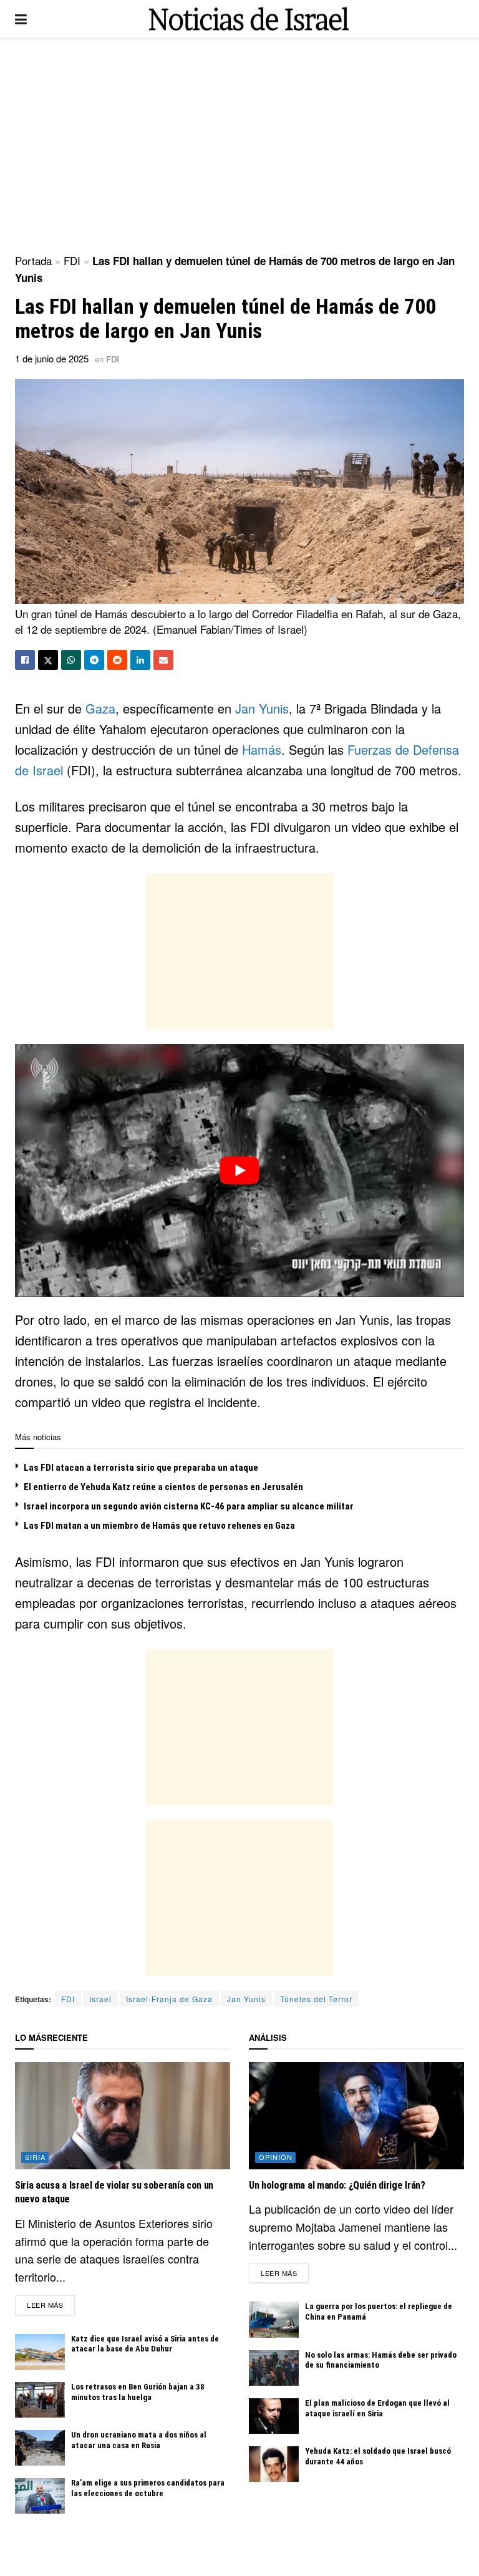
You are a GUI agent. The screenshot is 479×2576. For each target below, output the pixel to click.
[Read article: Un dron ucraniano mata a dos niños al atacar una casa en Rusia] (40, 2448)
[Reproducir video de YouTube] (239, 1170)
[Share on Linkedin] (140, 660)
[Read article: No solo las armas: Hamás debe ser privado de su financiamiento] (274, 2368)
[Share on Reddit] (117, 660)
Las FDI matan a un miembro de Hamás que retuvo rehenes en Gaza (159, 1526)
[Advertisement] (239, 143)
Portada (33, 260)
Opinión (276, 2157)
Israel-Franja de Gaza (169, 1999)
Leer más (51, 2304)
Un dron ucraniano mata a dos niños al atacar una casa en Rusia (139, 2440)
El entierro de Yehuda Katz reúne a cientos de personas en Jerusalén (163, 1487)
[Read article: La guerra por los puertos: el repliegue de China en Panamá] (274, 2319)
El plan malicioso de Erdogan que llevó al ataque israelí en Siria (377, 2408)
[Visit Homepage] (249, 19)
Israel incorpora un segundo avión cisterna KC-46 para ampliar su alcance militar (189, 1506)
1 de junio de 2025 (52, 358)
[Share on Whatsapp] (71, 660)
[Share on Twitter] (48, 660)
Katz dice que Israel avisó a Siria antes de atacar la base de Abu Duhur (145, 2344)
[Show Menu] (21, 19)
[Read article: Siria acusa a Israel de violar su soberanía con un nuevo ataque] (123, 2116)
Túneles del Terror (316, 1999)
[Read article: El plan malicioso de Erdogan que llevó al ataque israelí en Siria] (274, 2416)
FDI (72, 260)
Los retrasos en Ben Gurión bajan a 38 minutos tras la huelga (138, 2392)
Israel (100, 1999)
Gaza (100, 708)
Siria (35, 2157)
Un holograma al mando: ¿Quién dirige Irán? (337, 2185)
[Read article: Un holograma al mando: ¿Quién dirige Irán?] (356, 2116)
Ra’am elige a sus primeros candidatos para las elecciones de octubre (148, 2488)
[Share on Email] (163, 660)
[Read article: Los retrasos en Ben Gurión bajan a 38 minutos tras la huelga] (40, 2400)
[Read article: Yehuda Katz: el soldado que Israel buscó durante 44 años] (274, 2464)
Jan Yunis (262, 708)
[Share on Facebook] (25, 660)
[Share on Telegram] (94, 660)
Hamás (262, 749)
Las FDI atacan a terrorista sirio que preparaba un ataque (141, 1468)
